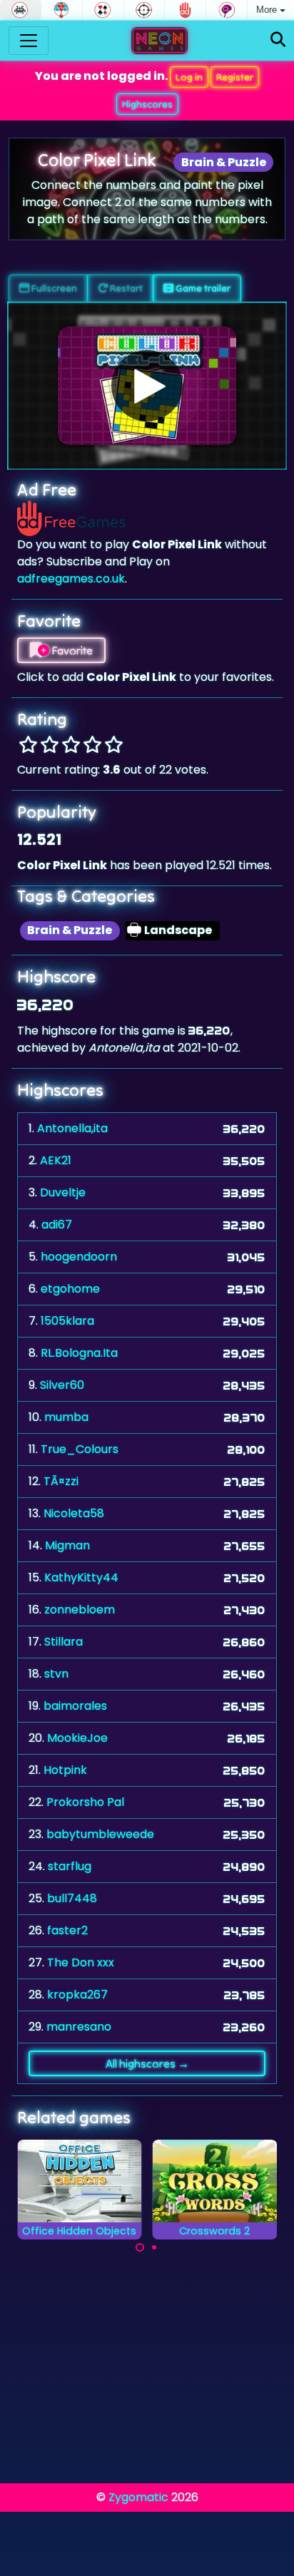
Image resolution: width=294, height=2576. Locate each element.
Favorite (71, 650)
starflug (70, 1866)
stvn (56, 1674)
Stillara (64, 1642)
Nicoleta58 (74, 1513)
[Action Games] (145, 10)
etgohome (70, 1289)
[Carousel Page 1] (140, 2247)
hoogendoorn (79, 1257)
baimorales (75, 1706)
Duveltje (63, 1192)
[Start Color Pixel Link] (147, 386)
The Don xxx (81, 1962)
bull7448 (72, 1898)
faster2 (67, 1930)
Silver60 (62, 1385)
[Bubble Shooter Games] (62, 10)
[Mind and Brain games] (227, 10)
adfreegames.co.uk (71, 579)
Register (235, 77)
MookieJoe (77, 1738)
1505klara (67, 1321)
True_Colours (80, 1449)
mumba (66, 1417)
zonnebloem (80, 1610)
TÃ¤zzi (61, 1481)
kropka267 (77, 1995)
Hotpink (65, 1770)
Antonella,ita (72, 1128)
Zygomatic (138, 2497)
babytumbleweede (100, 1834)
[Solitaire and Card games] (103, 10)
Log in (189, 77)
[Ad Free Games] (185, 10)
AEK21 (56, 1160)
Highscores (147, 104)
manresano (79, 2027)
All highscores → (147, 2063)
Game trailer (202, 288)
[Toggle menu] (29, 41)
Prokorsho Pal (85, 1802)
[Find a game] (278, 40)
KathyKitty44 (81, 1577)
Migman (67, 1545)
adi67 (57, 1225)
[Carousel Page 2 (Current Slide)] (154, 2247)
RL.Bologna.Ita (79, 1353)
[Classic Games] (20, 10)
